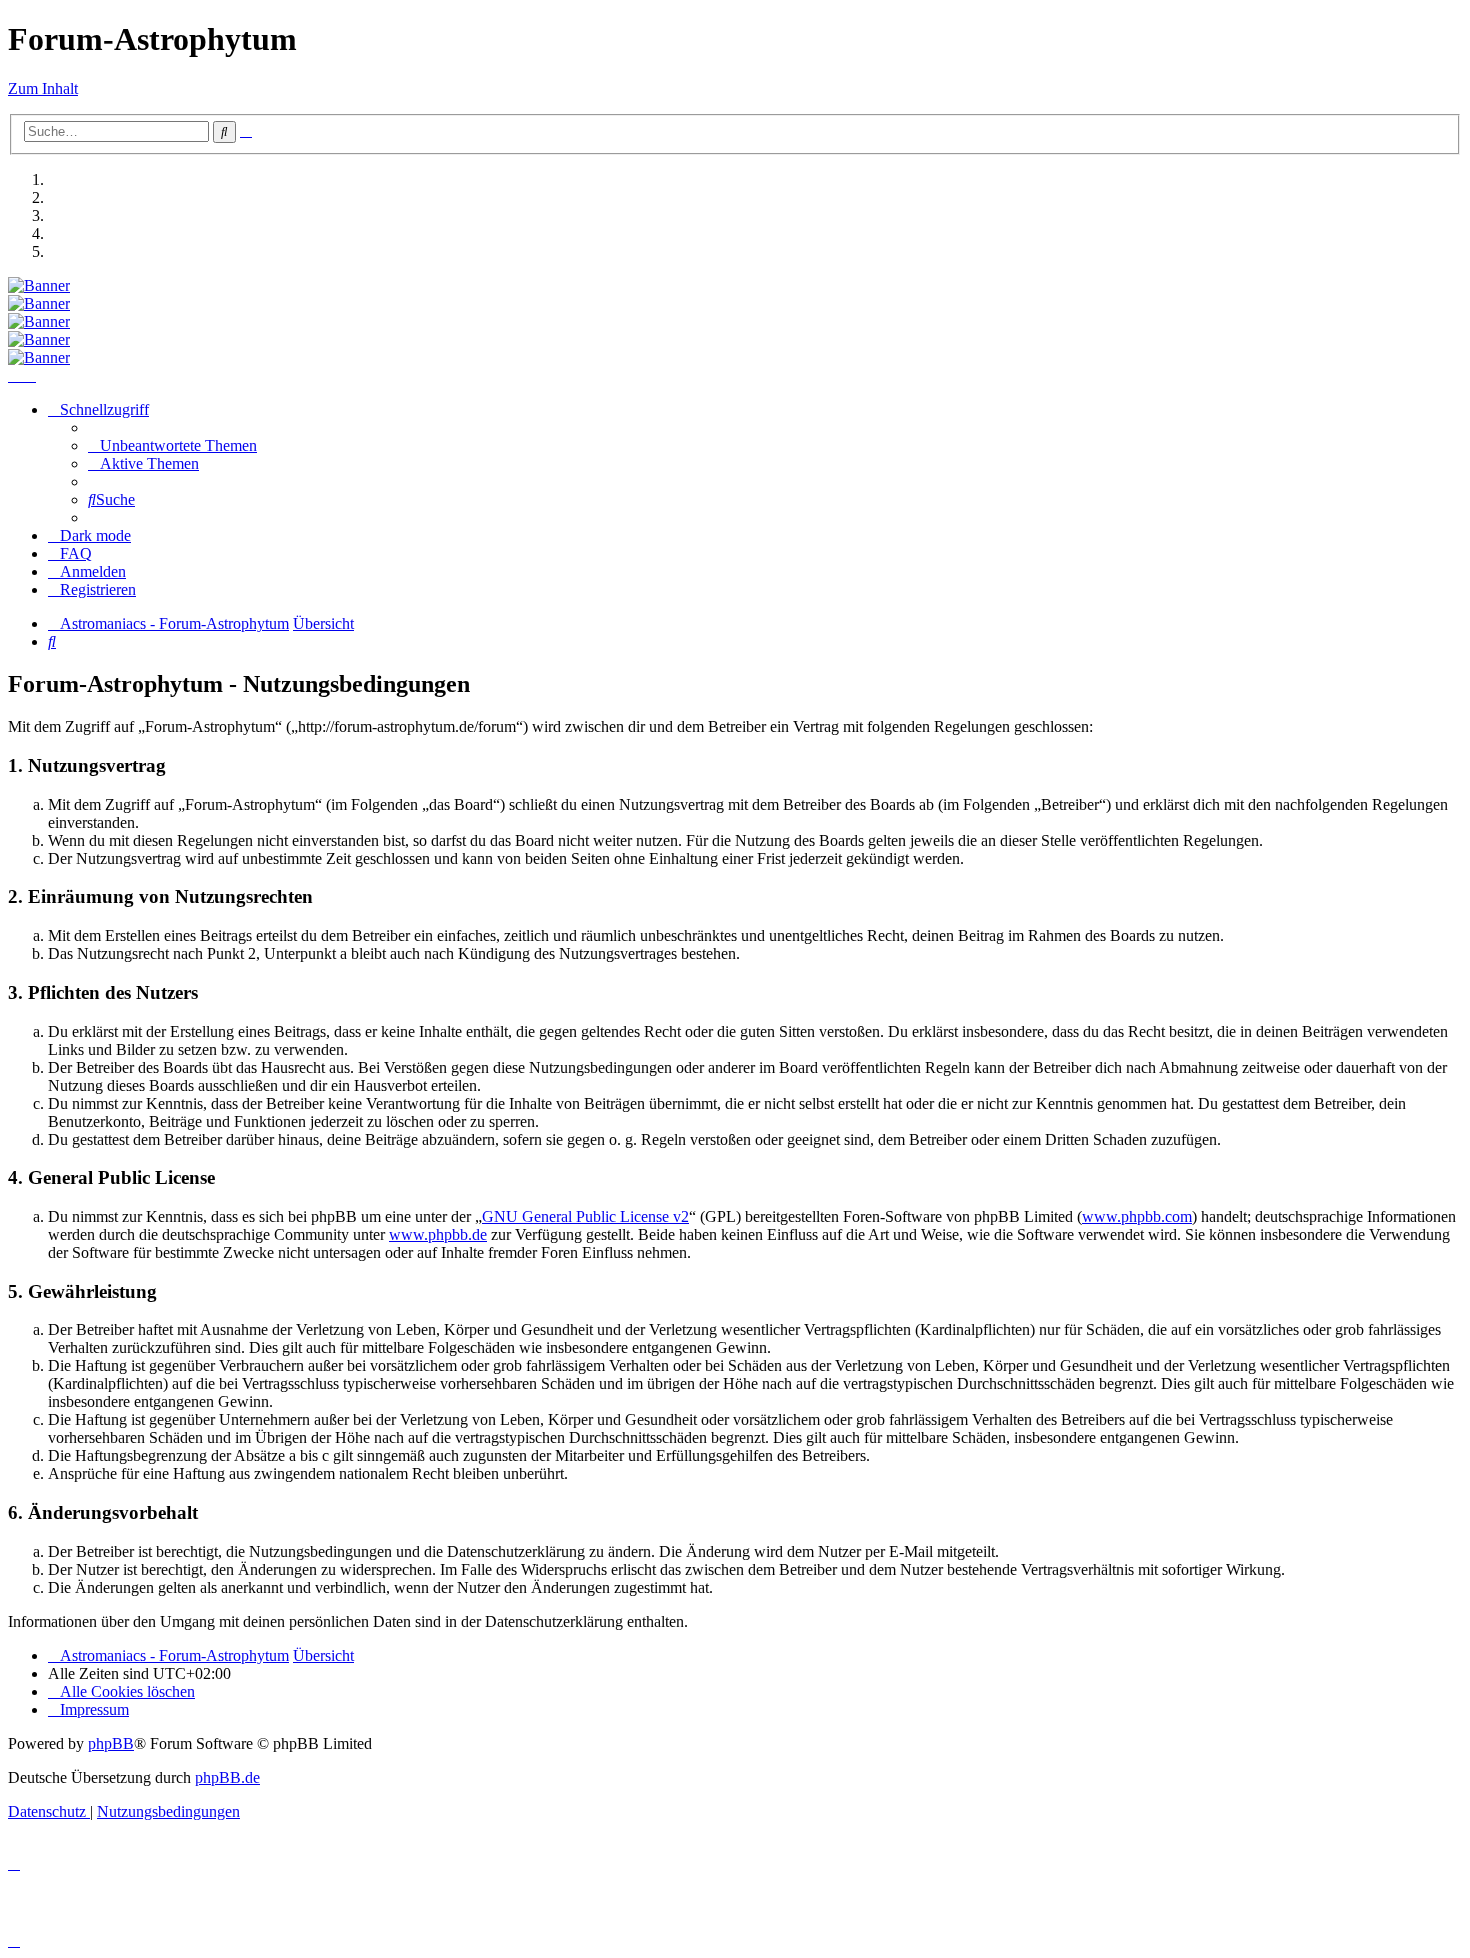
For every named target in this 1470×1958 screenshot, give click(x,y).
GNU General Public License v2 (585, 1216)
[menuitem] (172, 445)
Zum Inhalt (43, 88)
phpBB (111, 1743)
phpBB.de (227, 1777)
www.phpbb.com (1137, 1216)
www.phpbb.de (438, 1234)
